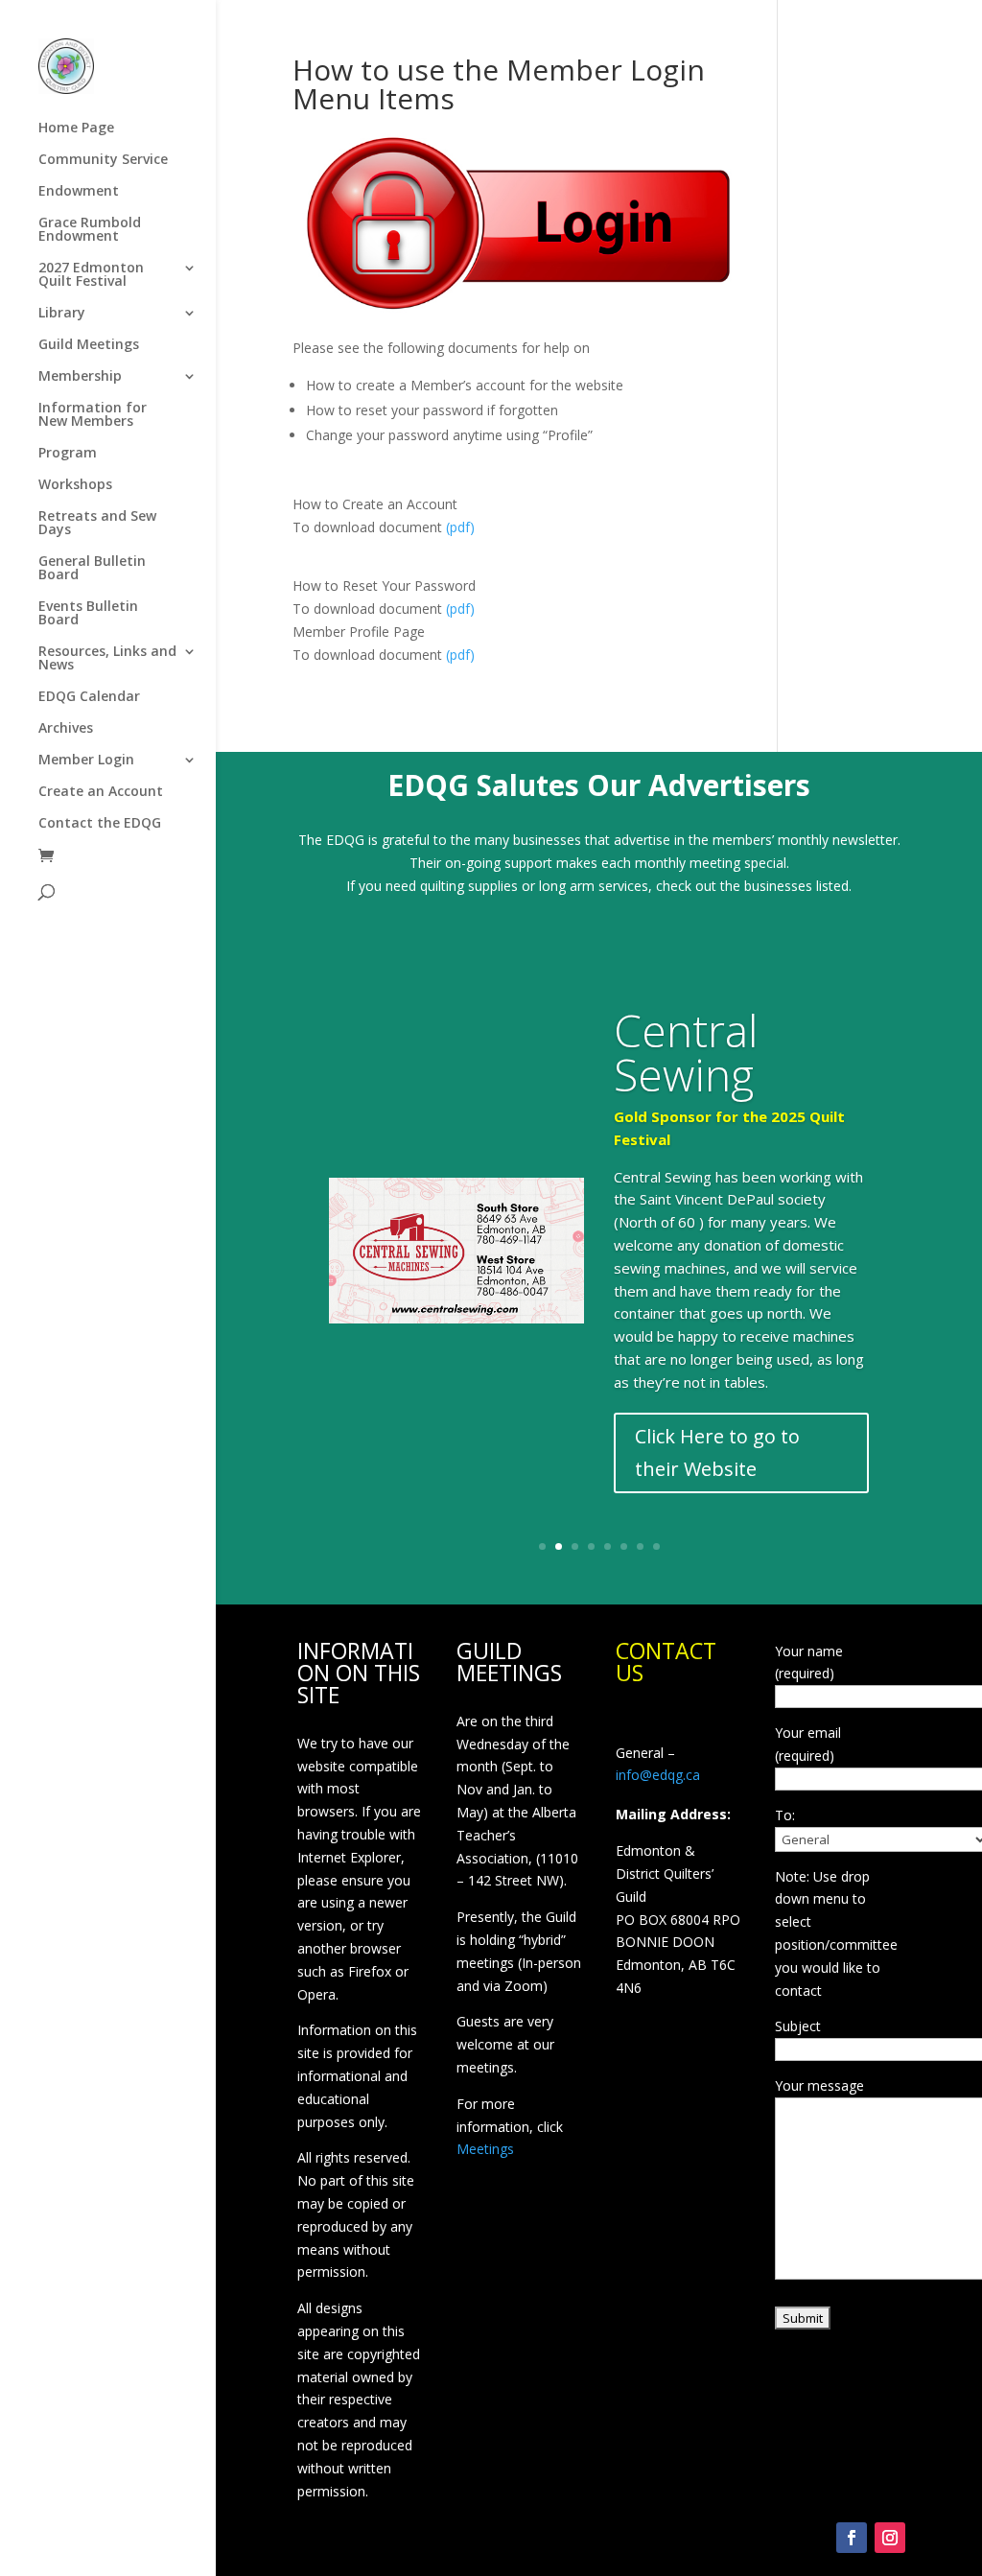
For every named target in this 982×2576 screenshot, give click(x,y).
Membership (80, 377)
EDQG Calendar (89, 697)
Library (62, 314)
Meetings (485, 2149)
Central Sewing (686, 1052)
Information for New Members (93, 415)
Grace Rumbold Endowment (90, 230)
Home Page (76, 129)
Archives (66, 729)
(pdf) (460, 527)
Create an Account (101, 792)
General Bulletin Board (92, 569)
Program (68, 454)
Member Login (86, 761)
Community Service (103, 160)
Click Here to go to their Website (717, 1452)
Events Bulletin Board (88, 614)
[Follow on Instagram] (890, 2538)
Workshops (75, 485)
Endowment (79, 192)
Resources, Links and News (107, 659)
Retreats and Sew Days (97, 524)
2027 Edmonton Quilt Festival (91, 275)
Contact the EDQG (100, 824)
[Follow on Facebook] (852, 2538)
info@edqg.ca (658, 1775)
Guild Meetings (89, 345)
